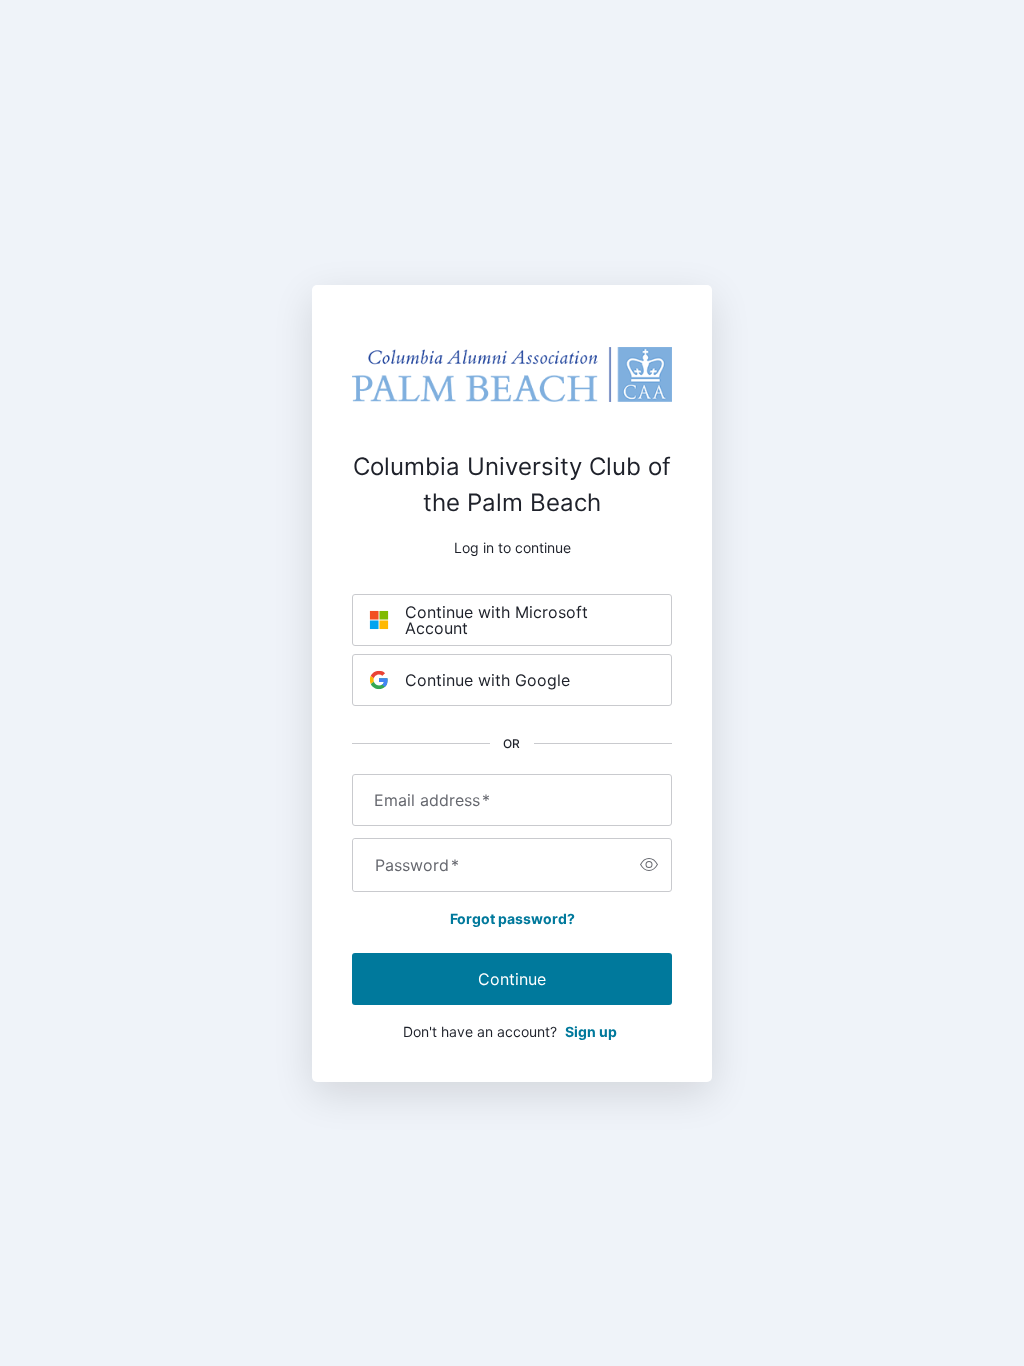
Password (417, 865)
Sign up (591, 1031)
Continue (512, 979)
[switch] (649, 865)
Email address (432, 800)
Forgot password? (512, 918)
